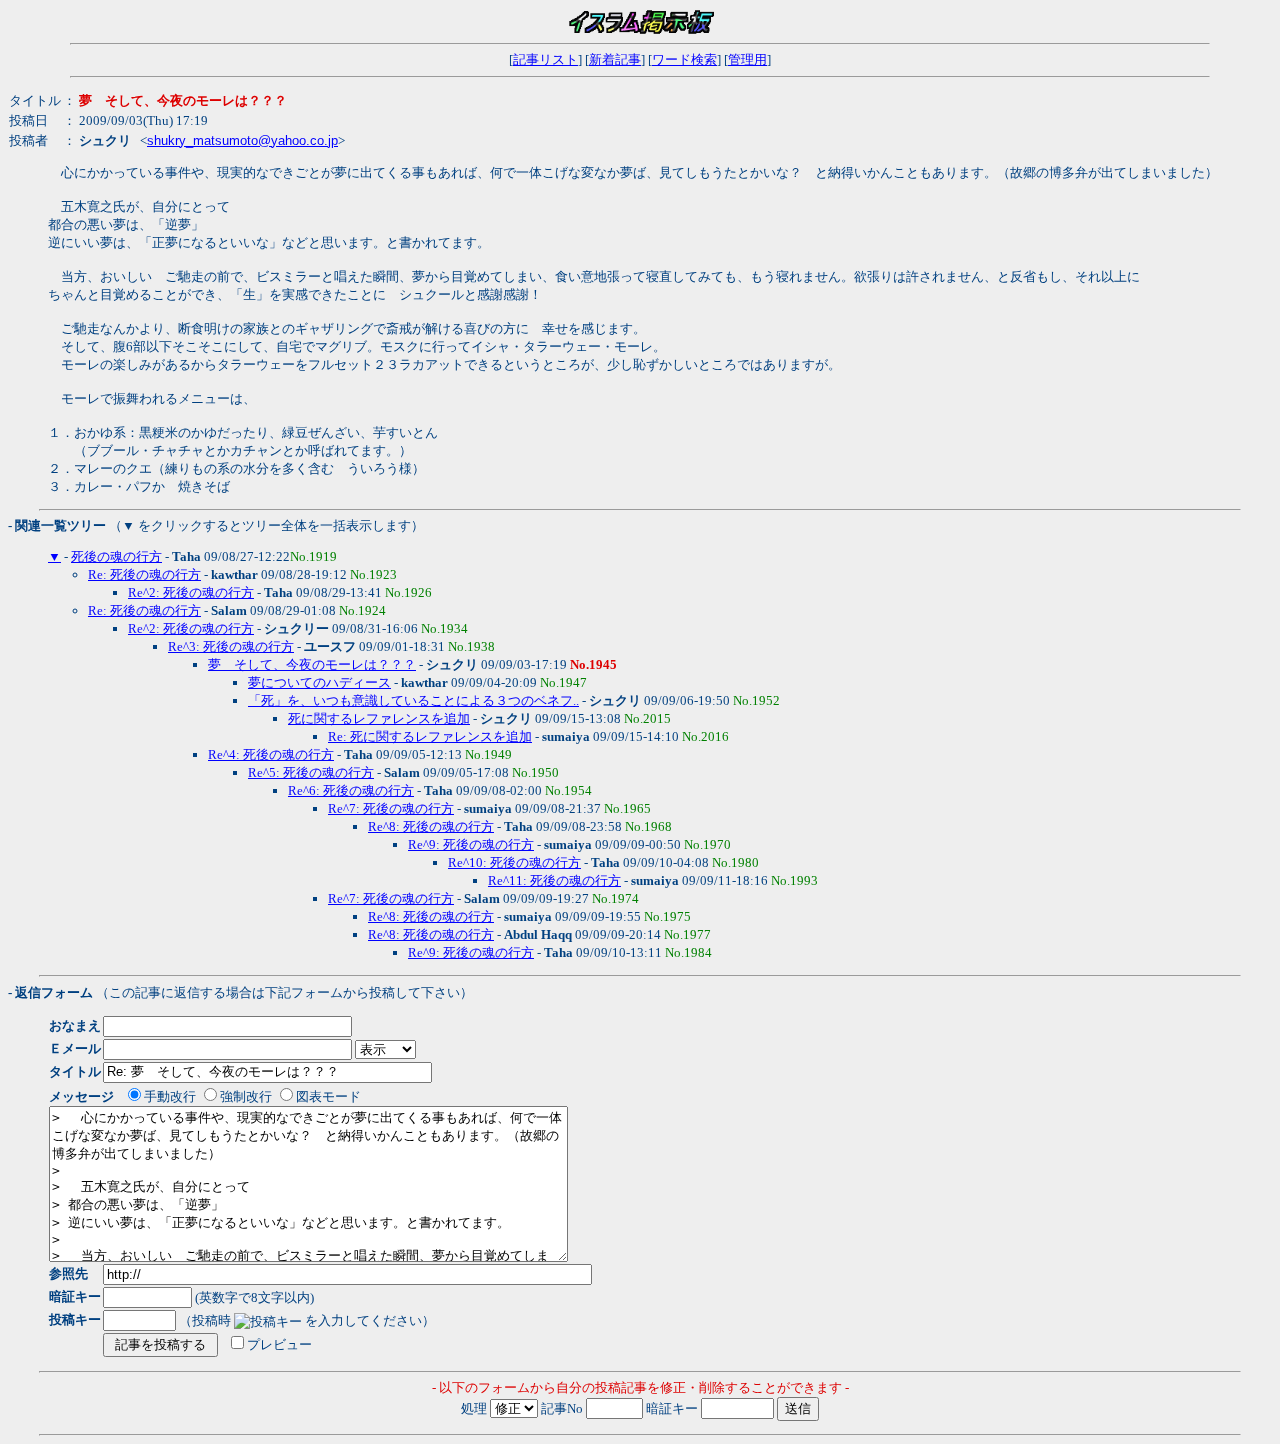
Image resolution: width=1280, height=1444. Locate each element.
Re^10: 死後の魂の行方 (514, 862)
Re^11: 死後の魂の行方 (554, 880)
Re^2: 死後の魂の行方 (191, 592)
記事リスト (545, 59)
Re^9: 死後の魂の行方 (471, 844)
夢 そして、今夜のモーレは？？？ (312, 664)
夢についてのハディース (319, 682)
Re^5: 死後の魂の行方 (311, 772)
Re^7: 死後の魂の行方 (391, 808)
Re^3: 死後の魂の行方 (231, 646)
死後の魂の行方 (116, 556)
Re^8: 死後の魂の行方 (431, 826)
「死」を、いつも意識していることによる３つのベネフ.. (413, 700)
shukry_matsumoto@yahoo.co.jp (242, 140)
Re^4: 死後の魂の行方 (271, 754)
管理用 (747, 59)
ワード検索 (684, 59)
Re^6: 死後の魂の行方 (351, 790)
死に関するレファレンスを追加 (379, 718)
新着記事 (615, 59)
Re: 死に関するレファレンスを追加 (430, 736)
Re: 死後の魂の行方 (144, 574)
